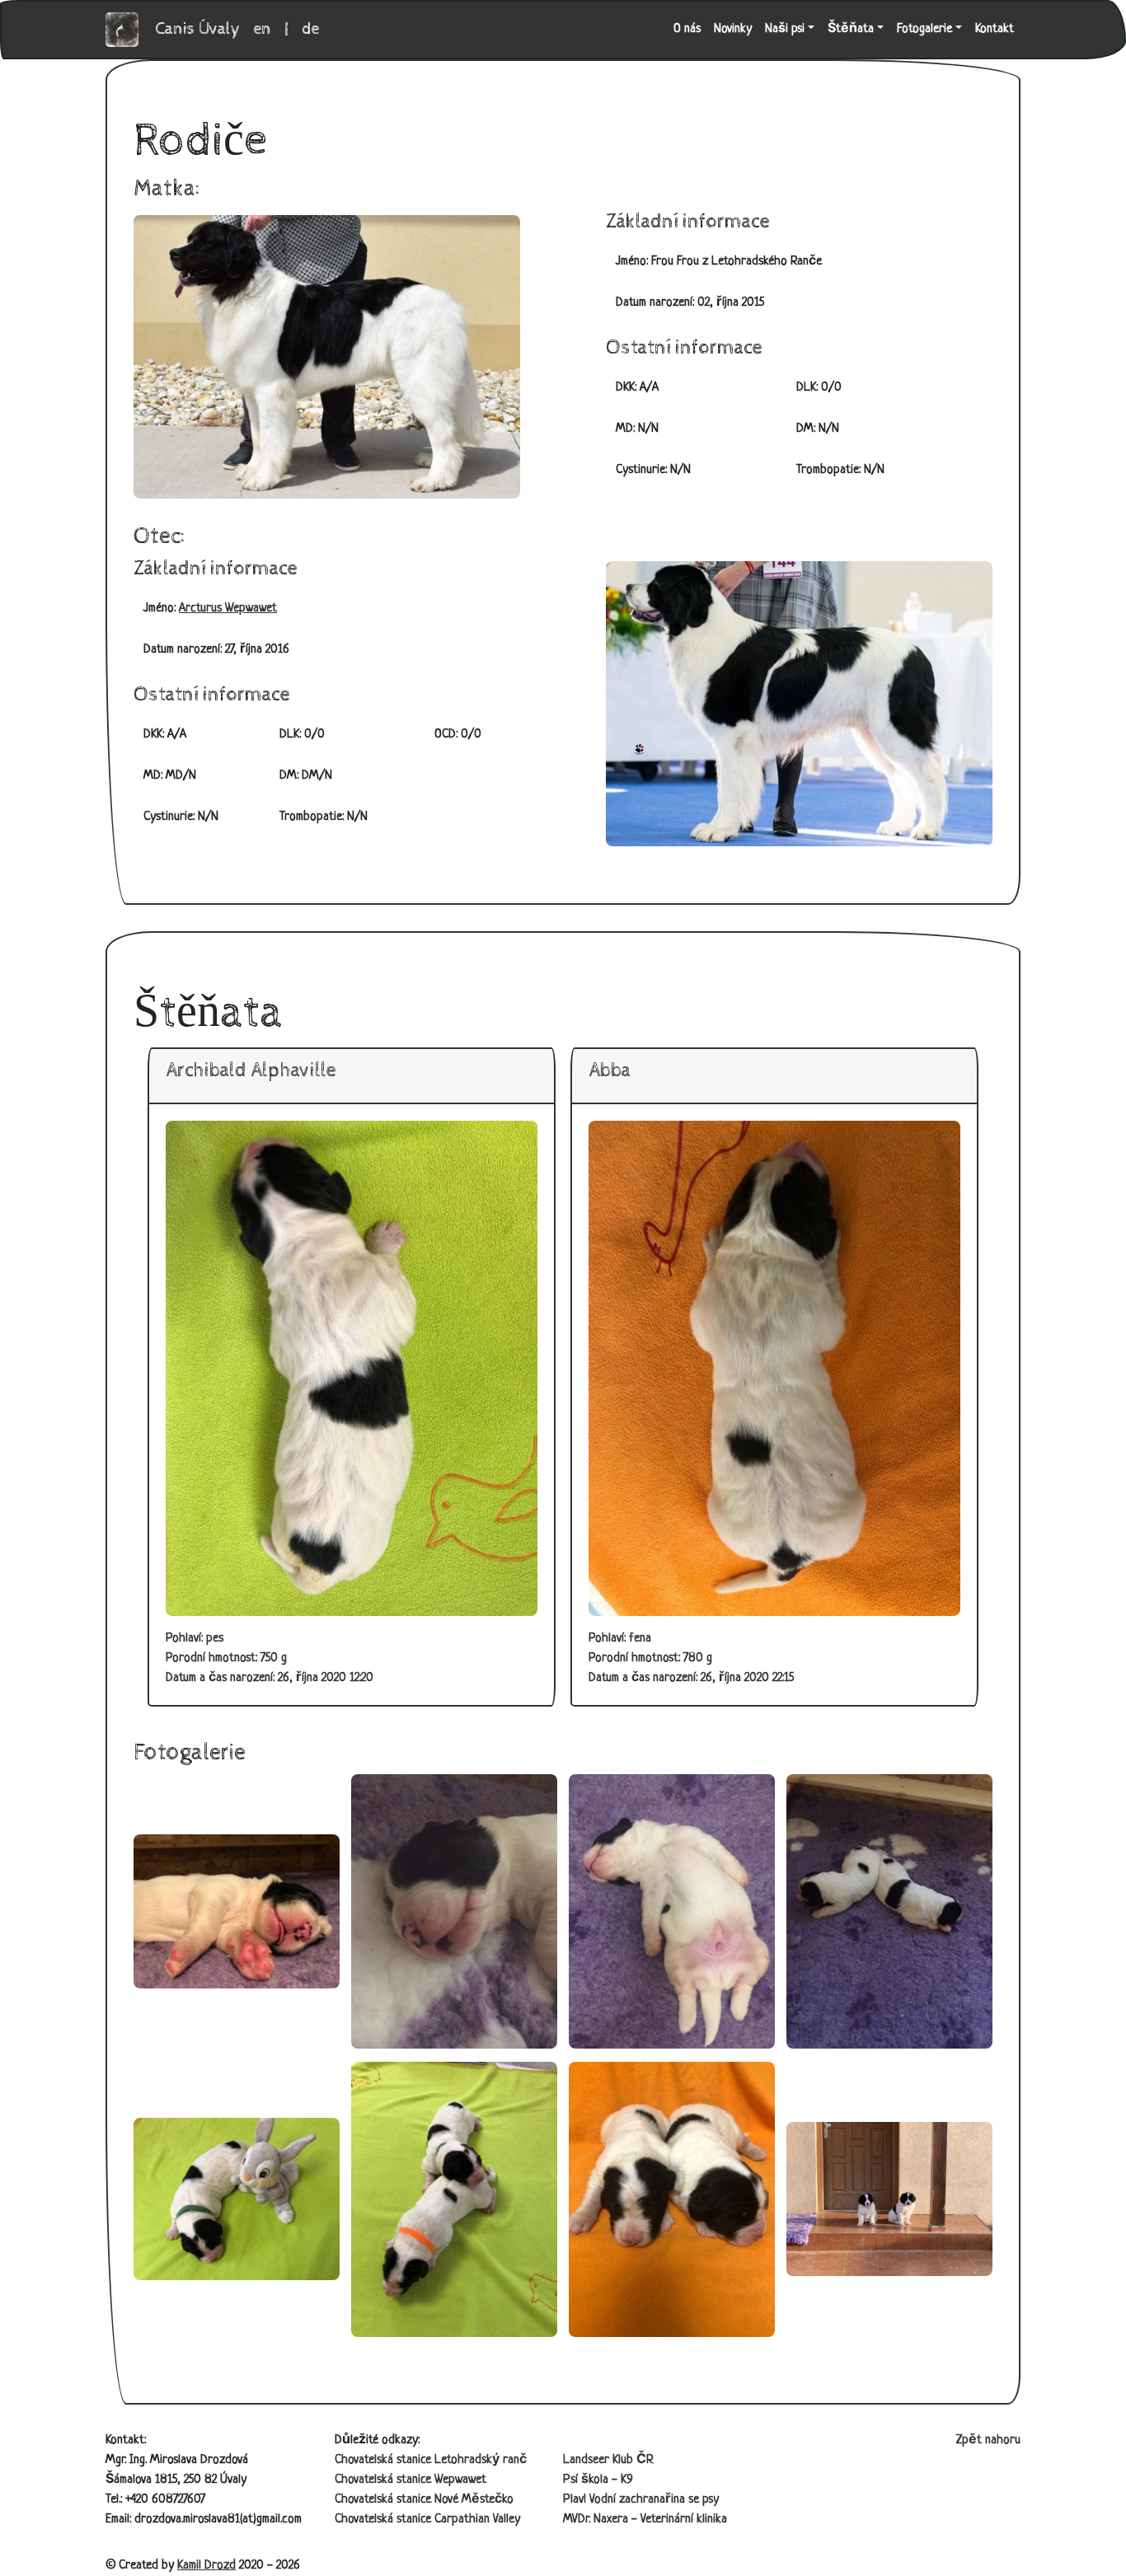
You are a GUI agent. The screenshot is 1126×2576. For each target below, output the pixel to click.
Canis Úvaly (198, 29)
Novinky (733, 29)
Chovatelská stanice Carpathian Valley (427, 2520)
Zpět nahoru (988, 2440)
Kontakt (995, 29)
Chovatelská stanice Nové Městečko (424, 2500)
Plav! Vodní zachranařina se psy (641, 2500)
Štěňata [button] (851, 29)
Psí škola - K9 (598, 2480)
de (310, 29)
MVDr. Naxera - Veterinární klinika (645, 2520)
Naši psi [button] (785, 29)
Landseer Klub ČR (608, 2460)
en (263, 29)
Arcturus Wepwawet (228, 609)
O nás (687, 29)
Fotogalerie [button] (924, 29)
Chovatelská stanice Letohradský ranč (431, 2460)
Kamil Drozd (206, 2566)
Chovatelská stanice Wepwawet (411, 2480)
